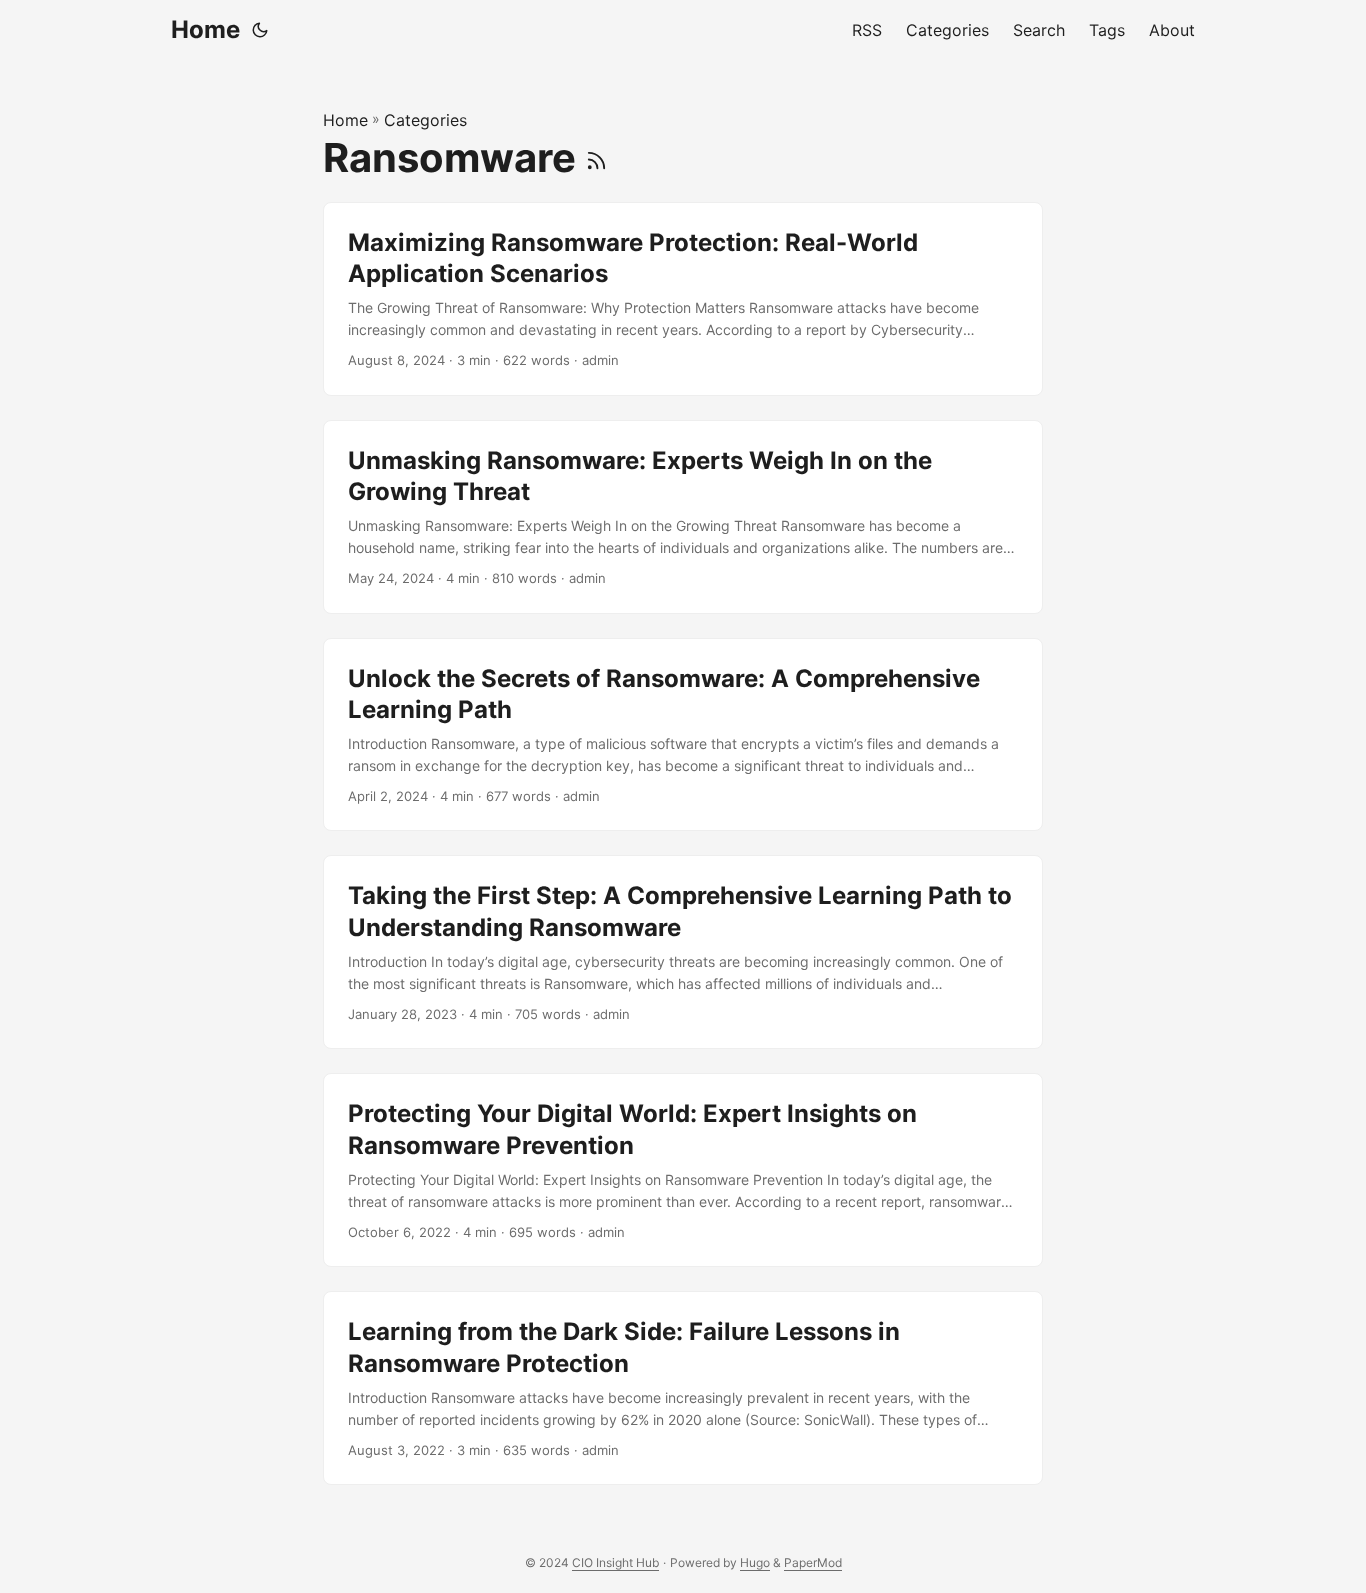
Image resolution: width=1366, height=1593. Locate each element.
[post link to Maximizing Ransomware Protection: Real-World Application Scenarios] (683, 299)
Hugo (755, 1562)
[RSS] (596, 157)
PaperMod (813, 1562)
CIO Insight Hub (615, 1562)
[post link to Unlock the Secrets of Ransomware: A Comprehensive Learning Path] (683, 735)
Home (205, 29)
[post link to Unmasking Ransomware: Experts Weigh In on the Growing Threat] (683, 517)
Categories (425, 120)
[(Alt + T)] (260, 30)
